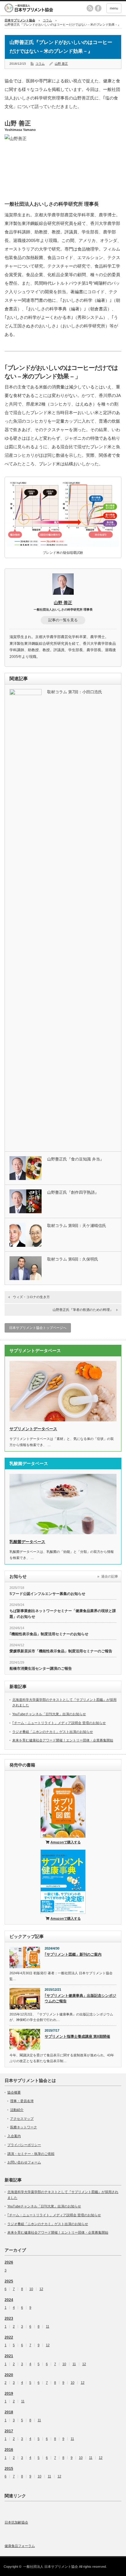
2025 (9, 2281)
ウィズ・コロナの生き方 (31, 1297)
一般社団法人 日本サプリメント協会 (51, 2567)
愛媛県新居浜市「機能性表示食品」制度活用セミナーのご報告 (61, 1651)
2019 (9, 2394)
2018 (9, 2412)
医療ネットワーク (24, 2127)
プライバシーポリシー (24, 2145)
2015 (9, 2469)
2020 (9, 2375)
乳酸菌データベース (27, 1542)
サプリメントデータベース (33, 1429)
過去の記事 (110, 1576)
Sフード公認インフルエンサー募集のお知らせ (47, 1594)
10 (31, 2289)
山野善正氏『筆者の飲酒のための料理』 (83, 1310)
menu (114, 8)
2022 (9, 2337)
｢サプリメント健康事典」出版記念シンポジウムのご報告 (80, 1999)
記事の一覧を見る (63, 620)
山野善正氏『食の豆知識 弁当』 (76, 1159)
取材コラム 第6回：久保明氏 (73, 1259)
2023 (9, 2318)
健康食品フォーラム (20, 2546)
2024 (9, 2300)
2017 (9, 2431)
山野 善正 (61, 64)
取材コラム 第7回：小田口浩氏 (75, 692)
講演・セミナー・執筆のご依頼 (31, 2154)
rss (90, 8)
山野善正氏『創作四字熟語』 (73, 1192)
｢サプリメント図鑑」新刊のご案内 (73, 1954)
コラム (47, 20)
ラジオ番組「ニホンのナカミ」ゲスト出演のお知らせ (53, 1732)
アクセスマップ (22, 2119)
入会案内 (14, 2136)
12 (41, 2289)
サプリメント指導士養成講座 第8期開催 (77, 2037)
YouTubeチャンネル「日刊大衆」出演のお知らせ (49, 1714)
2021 (9, 2356)
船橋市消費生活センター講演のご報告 (41, 1669)
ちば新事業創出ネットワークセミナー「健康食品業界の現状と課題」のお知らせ (63, 1614)
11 (48, 2327)
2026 (9, 2262)
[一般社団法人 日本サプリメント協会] (38, 8)
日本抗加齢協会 (16, 2522)
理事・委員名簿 (22, 2101)
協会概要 (14, 2092)
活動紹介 (17, 2110)
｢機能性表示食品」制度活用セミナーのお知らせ (49, 1634)
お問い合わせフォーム (24, 2162)
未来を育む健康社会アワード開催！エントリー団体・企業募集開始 (63, 1740)
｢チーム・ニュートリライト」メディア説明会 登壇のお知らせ (59, 1723)
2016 (9, 2450)
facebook (98, 8)
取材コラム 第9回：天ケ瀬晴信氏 (77, 1226)
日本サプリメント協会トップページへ (38, 1328)
